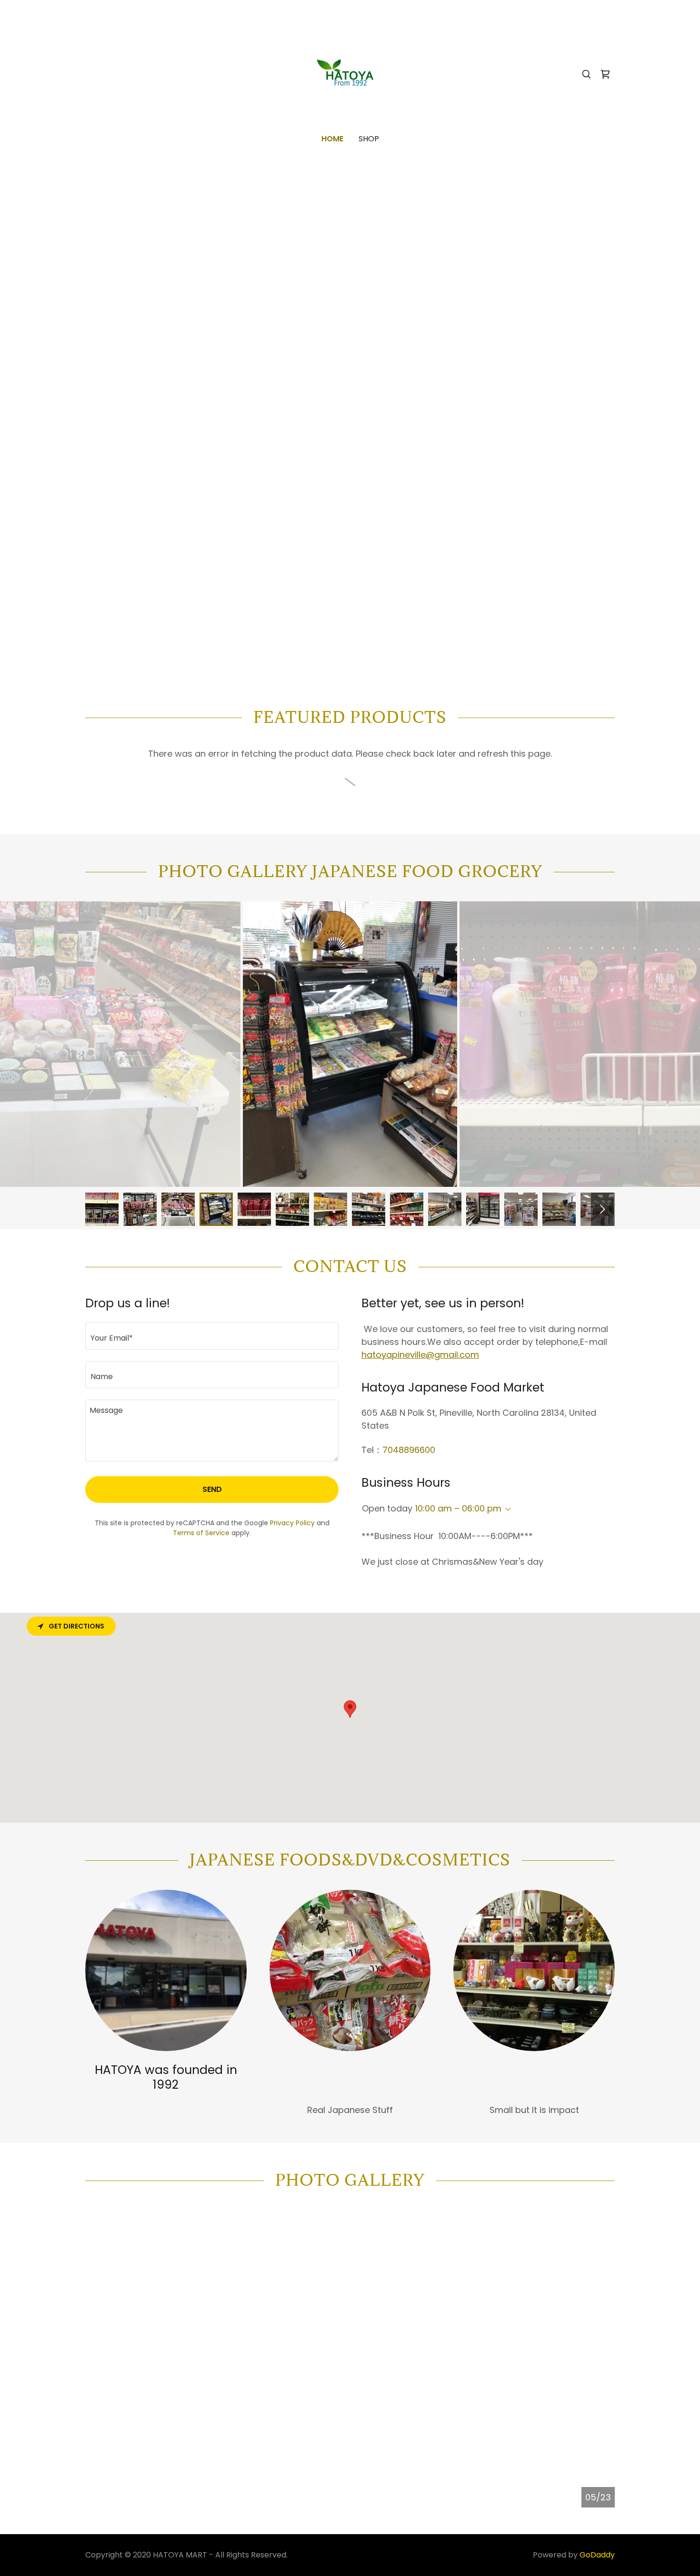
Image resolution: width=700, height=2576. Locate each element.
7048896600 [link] (409, 1450)
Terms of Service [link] (201, 1533)
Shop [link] (369, 139)
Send (212, 1489)
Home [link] (332, 139)
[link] (350, 74)
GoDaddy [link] (597, 2555)
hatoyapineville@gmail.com (420, 1355)
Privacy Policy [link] (292, 1523)
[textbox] (212, 1336)
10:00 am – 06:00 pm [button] (458, 1508)
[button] (506, 1510)
